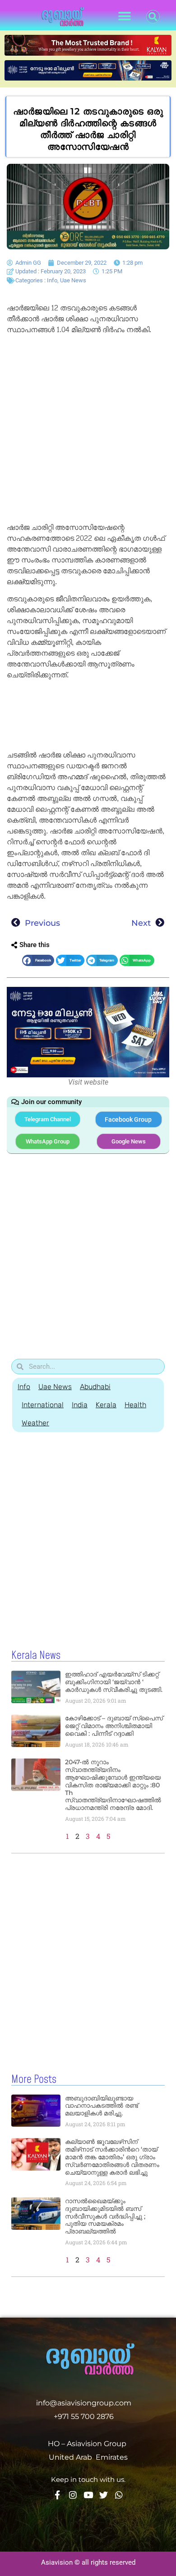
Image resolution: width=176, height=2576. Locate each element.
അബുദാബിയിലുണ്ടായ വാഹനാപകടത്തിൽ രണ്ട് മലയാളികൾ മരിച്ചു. (102, 2106)
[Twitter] (104, 2495)
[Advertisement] (88, 430)
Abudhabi (95, 1387)
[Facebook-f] (58, 2495)
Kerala (106, 1405)
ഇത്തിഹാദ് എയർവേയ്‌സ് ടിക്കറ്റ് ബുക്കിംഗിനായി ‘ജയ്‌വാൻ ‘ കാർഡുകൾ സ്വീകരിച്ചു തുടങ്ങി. (114, 1682)
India (80, 1405)
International (43, 1405)
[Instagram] (73, 2495)
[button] (125, 17)
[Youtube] (88, 2495)
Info (52, 280)
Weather (35, 1423)
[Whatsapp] (119, 2495)
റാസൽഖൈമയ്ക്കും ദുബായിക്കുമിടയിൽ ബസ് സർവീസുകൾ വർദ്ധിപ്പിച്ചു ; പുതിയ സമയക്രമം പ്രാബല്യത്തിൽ (105, 2216)
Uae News (73, 280)
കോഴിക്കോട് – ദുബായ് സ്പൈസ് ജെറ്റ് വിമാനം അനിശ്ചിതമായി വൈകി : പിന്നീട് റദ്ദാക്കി (114, 1726)
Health (135, 1405)
